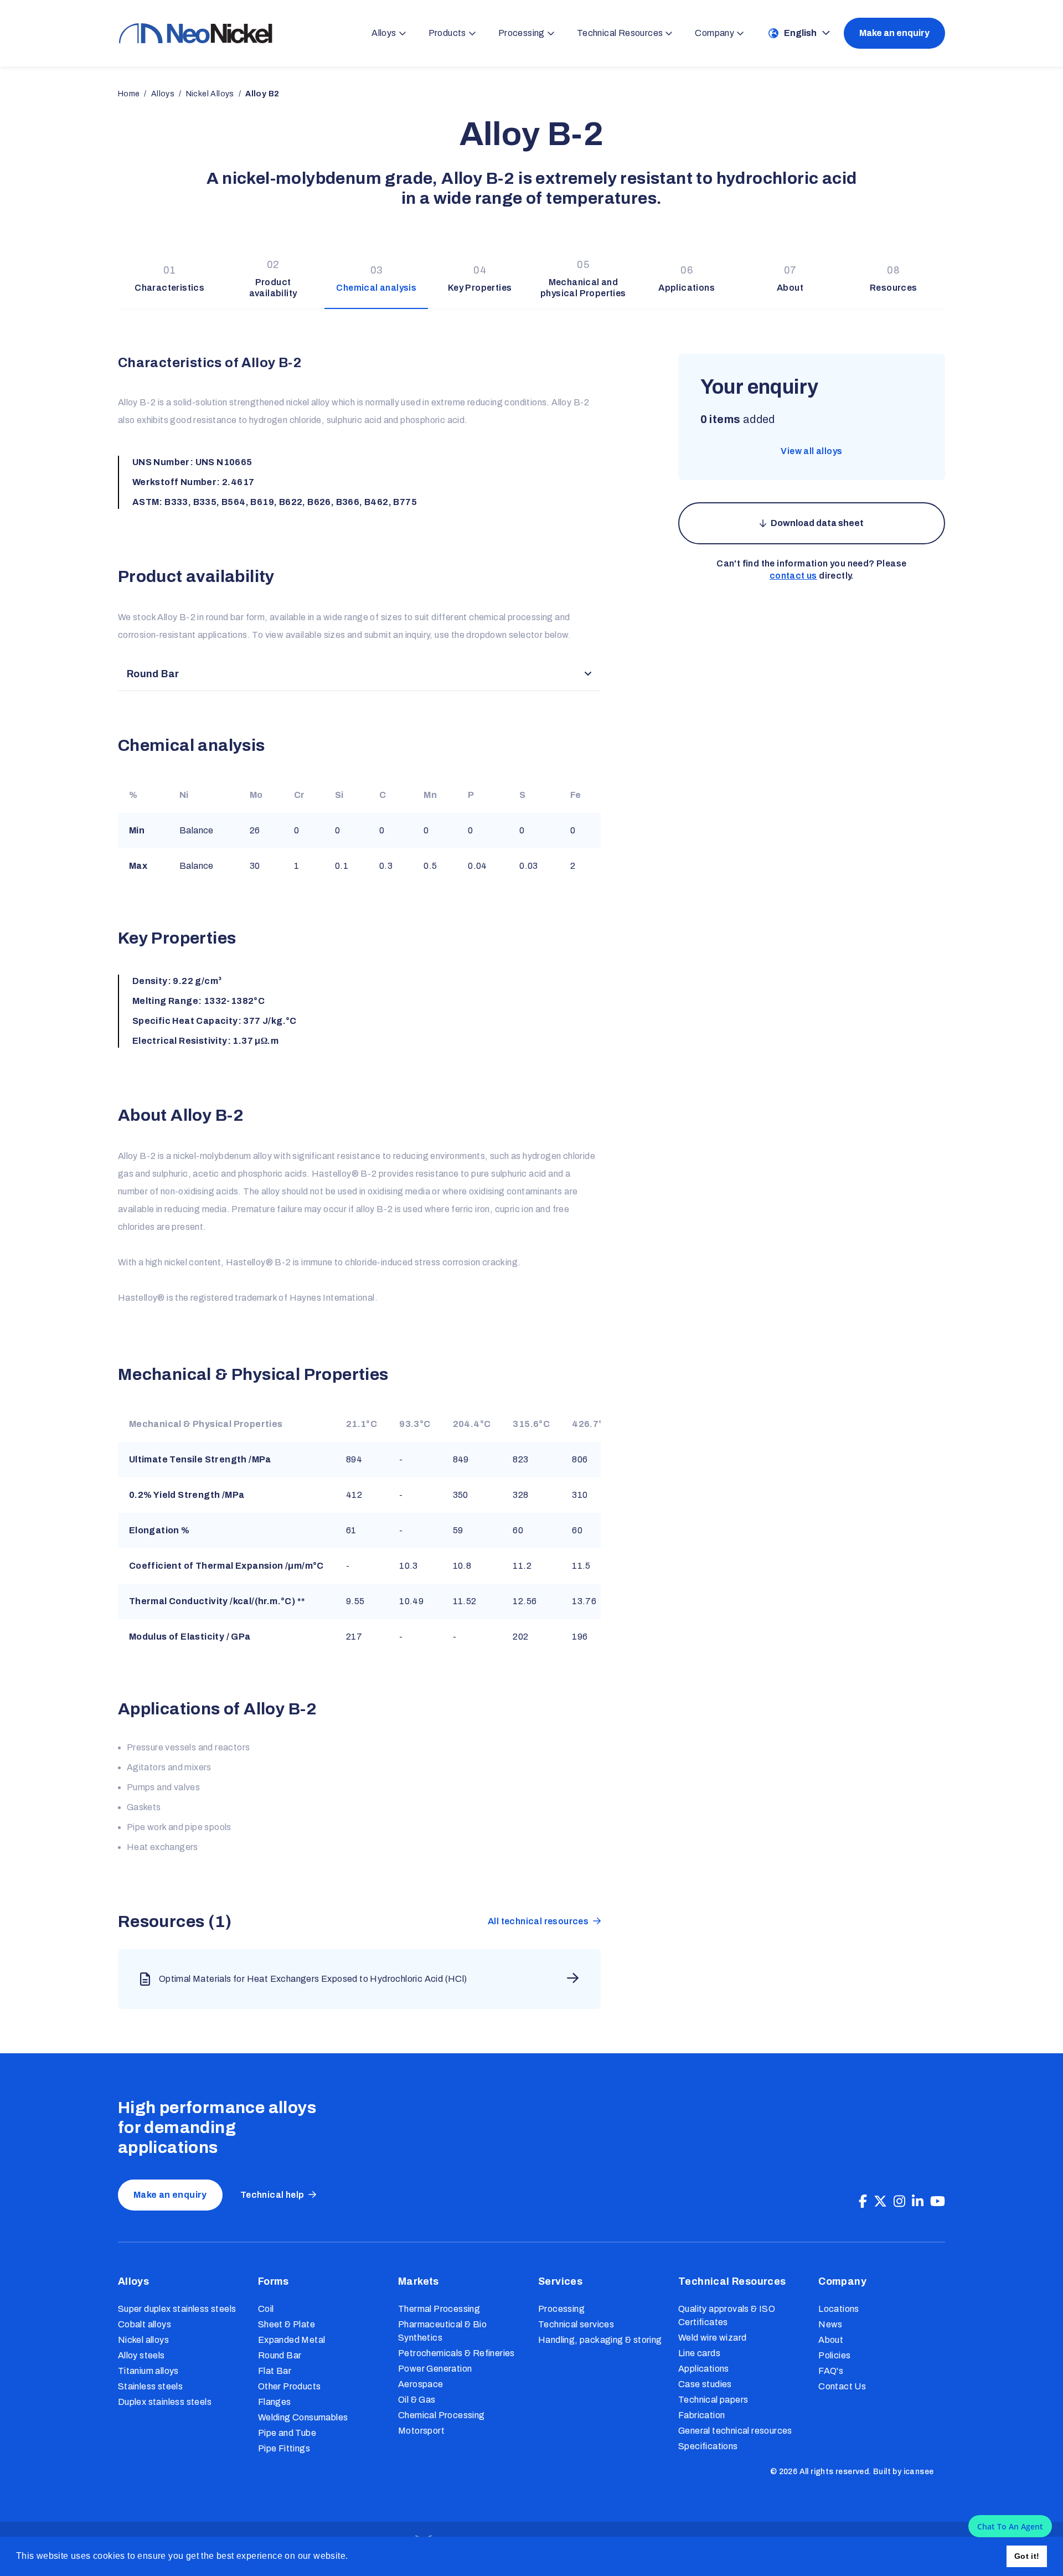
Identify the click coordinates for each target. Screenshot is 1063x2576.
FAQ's (831, 2371)
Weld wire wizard (712, 2338)
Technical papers (713, 2400)
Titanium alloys (148, 2371)
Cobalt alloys (145, 2324)
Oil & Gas (417, 2400)
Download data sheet (817, 523)
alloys (163, 94)
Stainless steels (150, 2386)
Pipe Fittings (284, 2448)
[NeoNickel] (195, 33)
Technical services (576, 2324)
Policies (834, 2355)
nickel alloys (210, 94)
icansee (919, 2472)
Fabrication (701, 2415)
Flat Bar (275, 2371)
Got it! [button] (1027, 2556)
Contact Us (842, 2386)
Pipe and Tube (287, 2433)
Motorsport (421, 2431)
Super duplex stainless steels (177, 2309)
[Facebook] (863, 2202)
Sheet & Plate (287, 2324)
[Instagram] (899, 2202)
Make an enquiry (894, 33)
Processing (561, 2309)
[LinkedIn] (918, 2202)
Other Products (290, 2386)
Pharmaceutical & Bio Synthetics (442, 2331)
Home (129, 94)
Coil (266, 2309)
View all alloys (811, 451)
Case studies (705, 2384)
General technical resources (735, 2431)
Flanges (275, 2402)
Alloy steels (141, 2355)
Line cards (699, 2353)
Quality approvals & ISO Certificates (727, 2315)
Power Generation (435, 2369)
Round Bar (280, 2355)
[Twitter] (880, 2202)
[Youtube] (938, 2202)
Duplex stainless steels (165, 2402)
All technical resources (538, 1921)
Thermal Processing (439, 2309)
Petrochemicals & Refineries (456, 2353)
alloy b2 (262, 94)
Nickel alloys (143, 2340)
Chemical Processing (442, 2415)
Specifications (708, 2446)
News (830, 2324)
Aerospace (421, 2384)
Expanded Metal (292, 2340)
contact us (793, 576)
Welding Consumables (303, 2417)
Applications (704, 2369)
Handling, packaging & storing (600, 2340)
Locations (839, 2309)
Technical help (272, 2195)
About (831, 2340)
